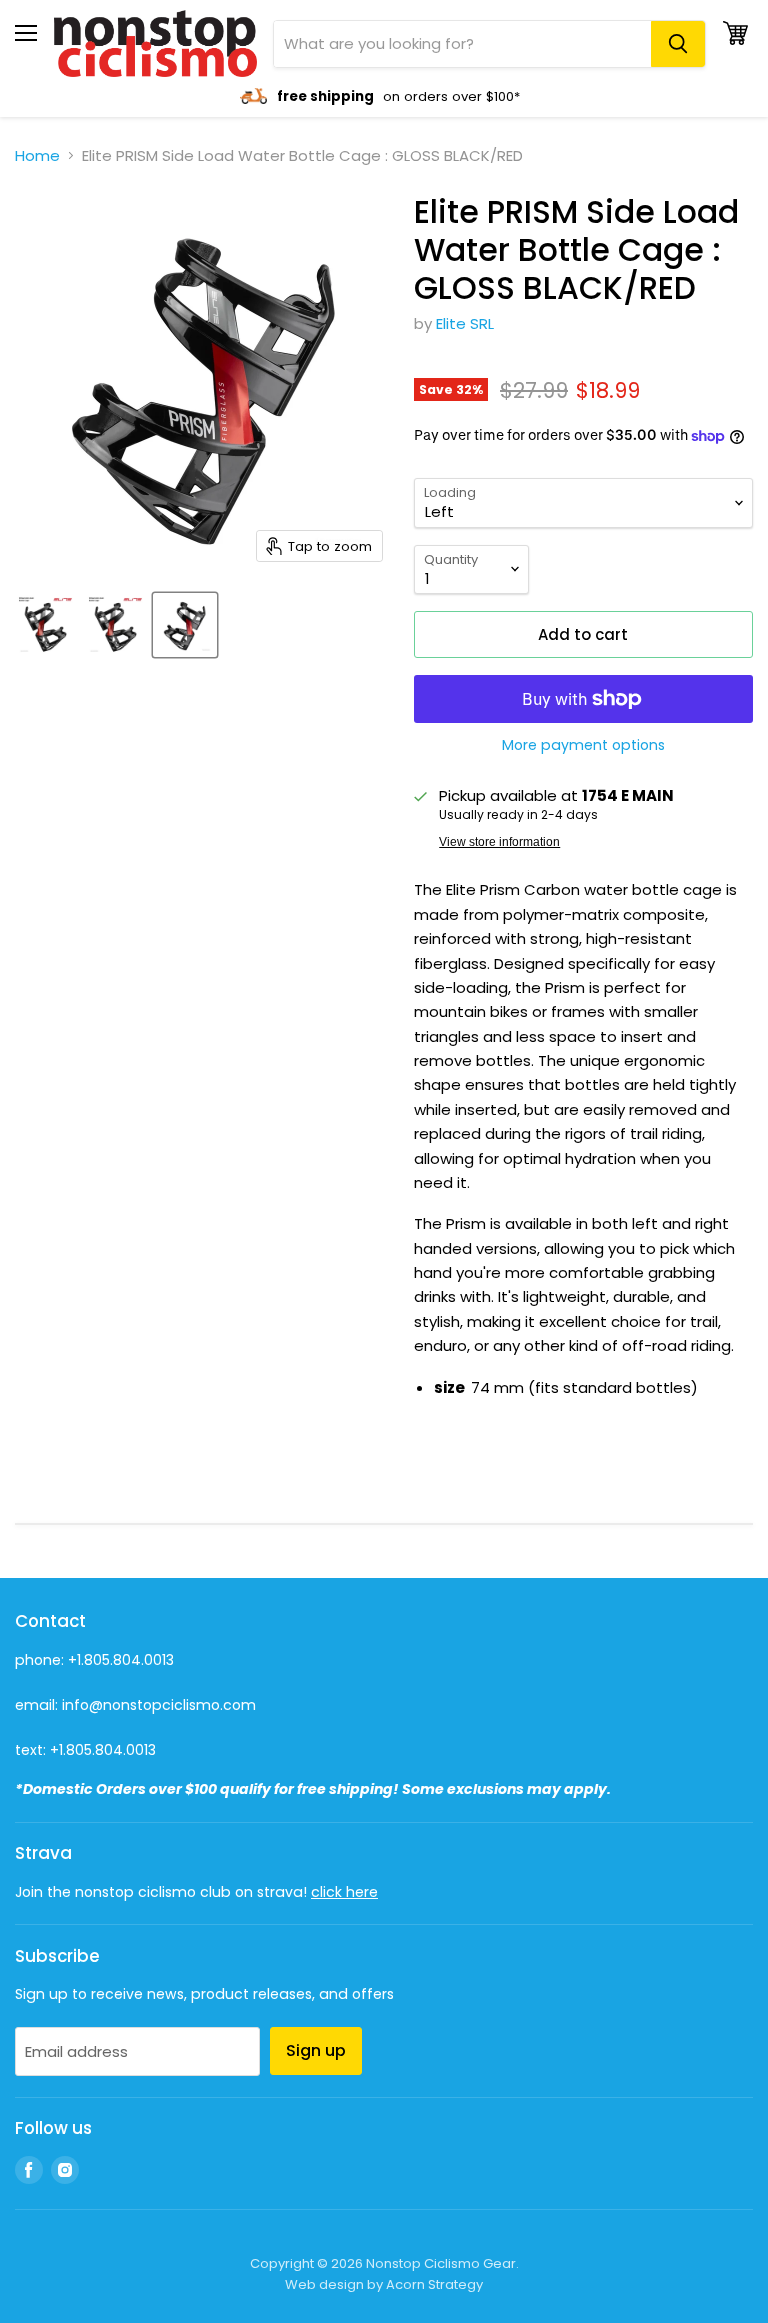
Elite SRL (465, 323)
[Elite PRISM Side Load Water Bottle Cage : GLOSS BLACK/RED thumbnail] (45, 625)
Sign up (316, 2050)
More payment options (583, 745)
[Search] (678, 44)
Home (37, 155)
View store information (499, 842)
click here (344, 1892)
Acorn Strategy (434, 2284)
